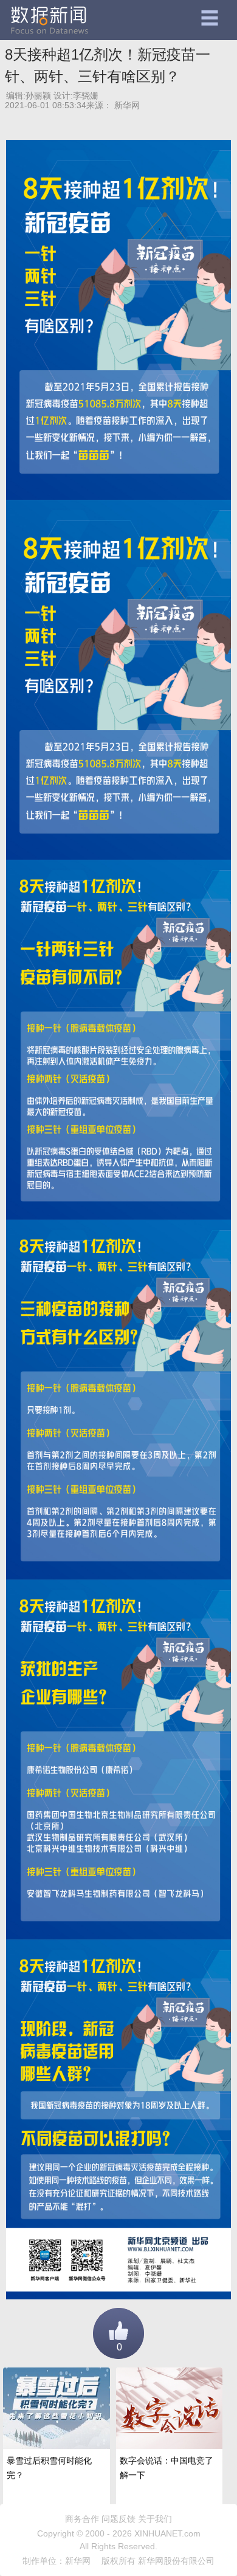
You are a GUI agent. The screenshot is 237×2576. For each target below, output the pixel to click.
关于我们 (155, 2519)
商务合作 (82, 2519)
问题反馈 (118, 2519)
